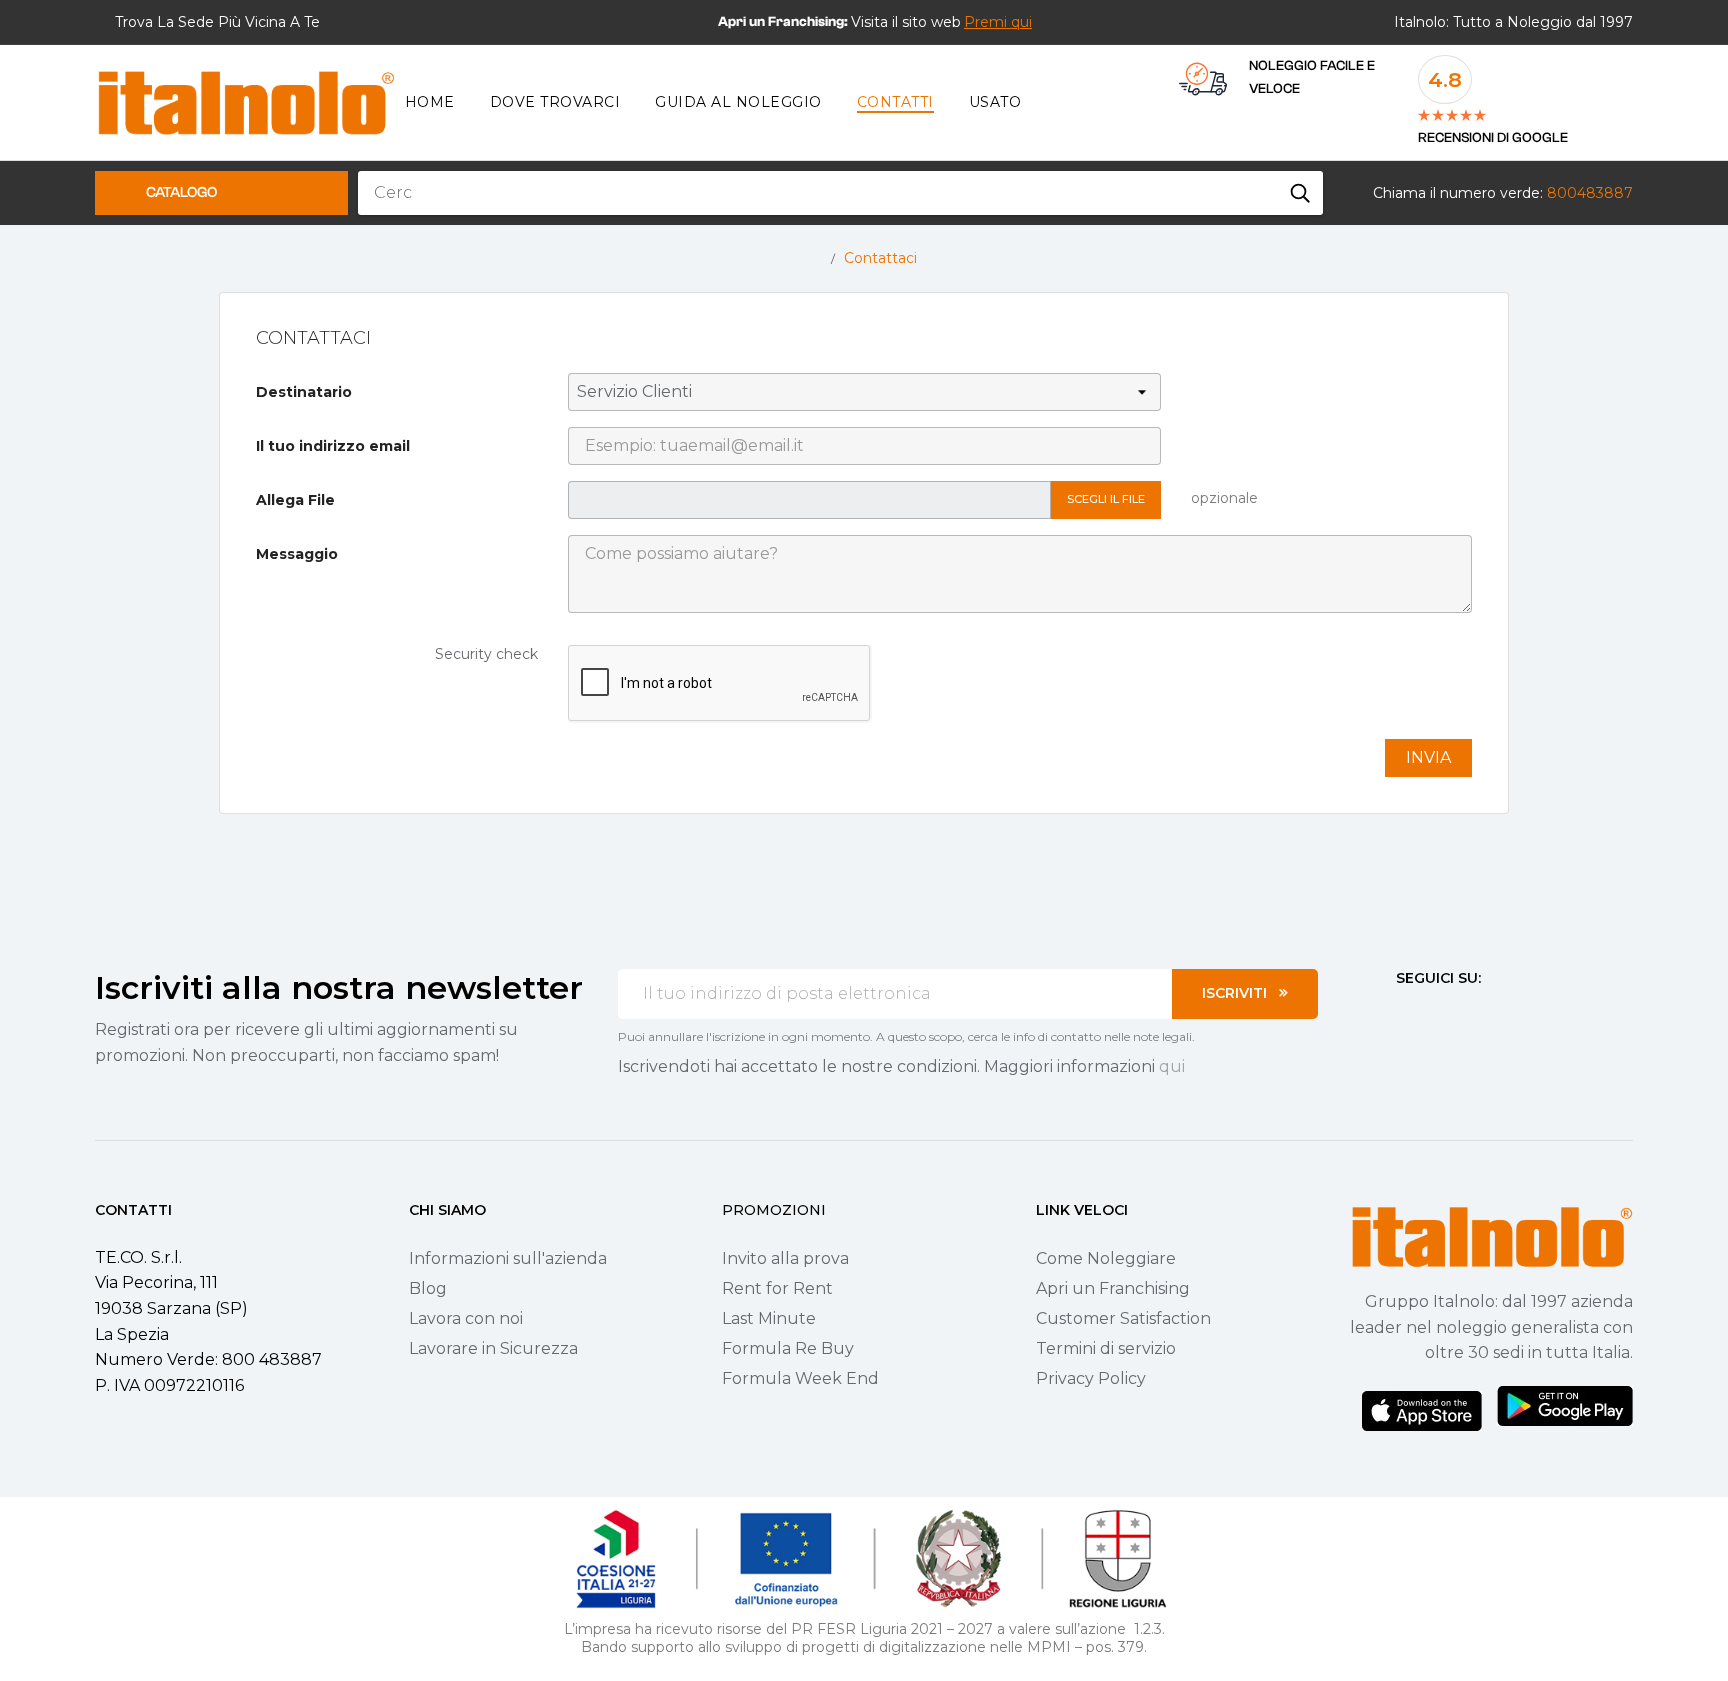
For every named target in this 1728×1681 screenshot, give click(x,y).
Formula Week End (800, 1378)
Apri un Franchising (1113, 1288)
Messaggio (297, 554)
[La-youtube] (1476, 1015)
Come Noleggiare (1106, 1258)
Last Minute (769, 1318)
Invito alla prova (785, 1258)
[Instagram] (1440, 1015)
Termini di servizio (1106, 1348)
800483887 (1590, 193)
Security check (486, 654)
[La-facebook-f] (1404, 1015)
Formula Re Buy (788, 1348)
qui (1172, 1066)
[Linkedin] (1512, 1015)
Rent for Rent (777, 1288)
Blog (428, 1288)
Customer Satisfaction (1123, 1318)
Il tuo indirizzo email (333, 446)
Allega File (295, 500)
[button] (998, 22)
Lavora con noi (466, 1318)
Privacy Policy (1091, 1378)
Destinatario (304, 392)
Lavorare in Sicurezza (493, 1348)
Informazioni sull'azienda (508, 1258)
